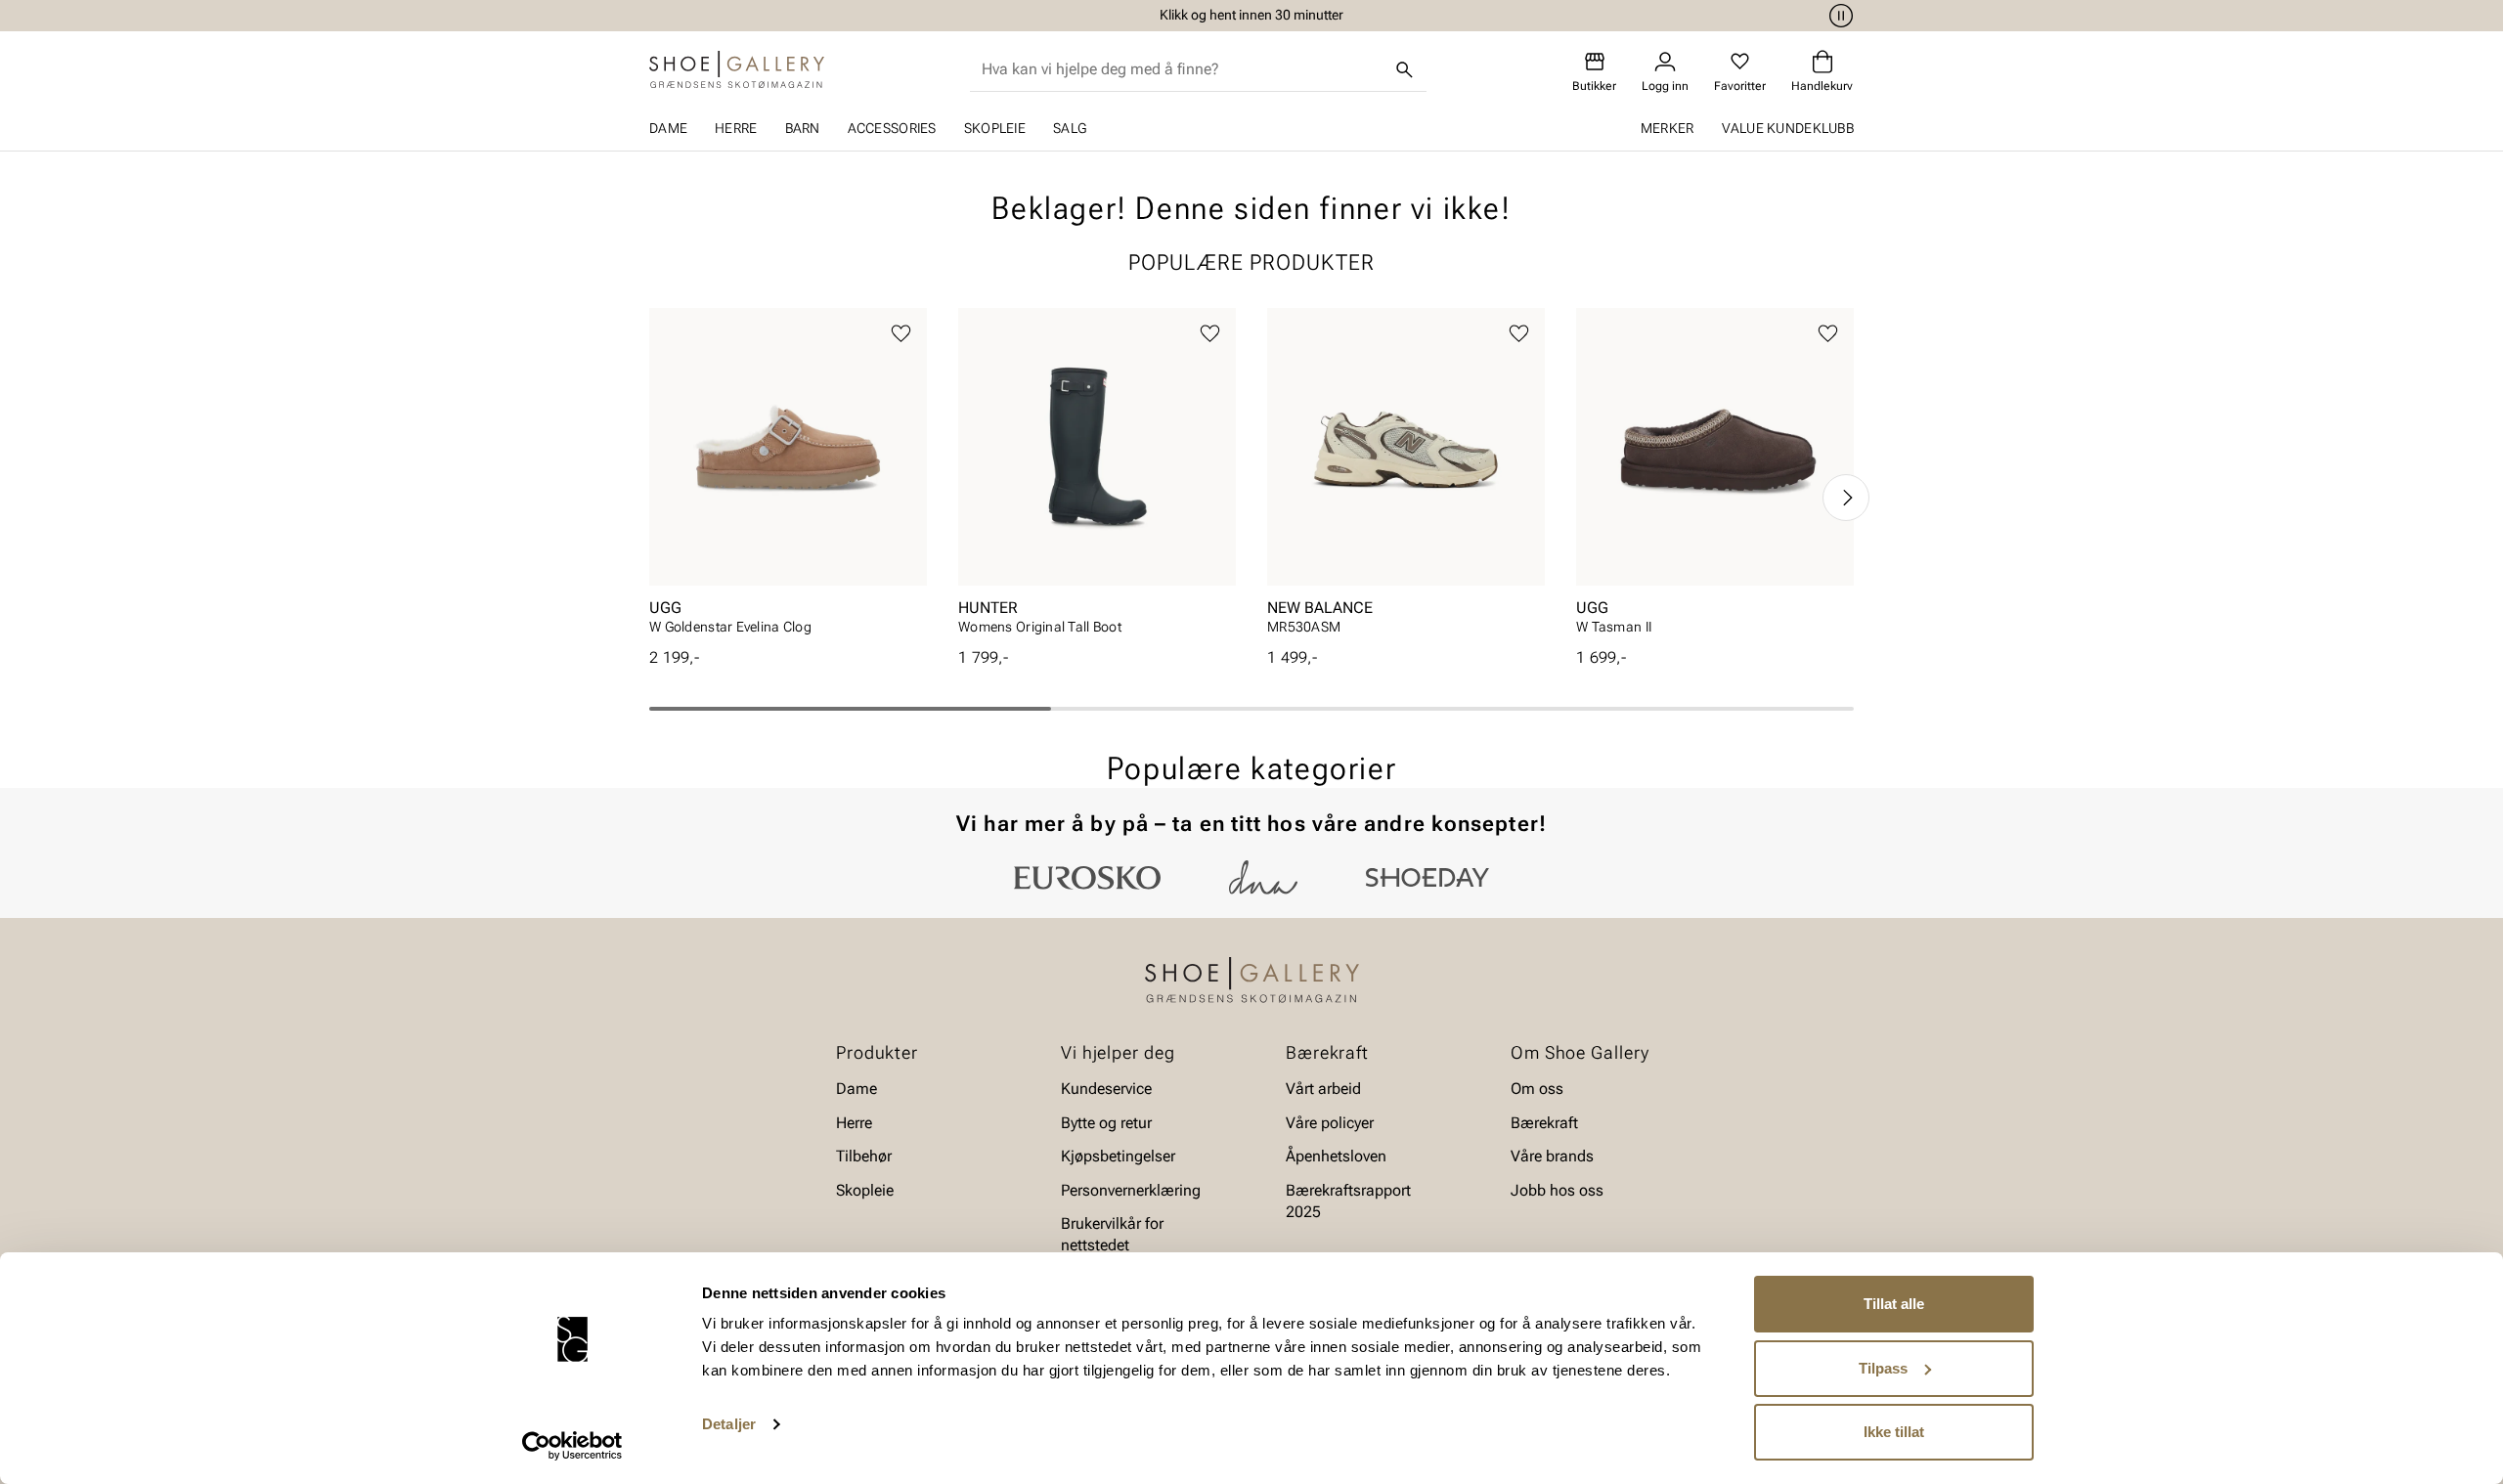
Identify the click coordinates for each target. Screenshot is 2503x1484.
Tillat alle (1894, 1304)
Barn (803, 128)
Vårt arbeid (1323, 1089)
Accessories (892, 128)
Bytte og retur (1106, 1123)
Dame (668, 128)
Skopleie (995, 128)
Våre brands (1552, 1156)
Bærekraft (1544, 1123)
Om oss (1537, 1089)
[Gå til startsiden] (737, 69)
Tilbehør (864, 1156)
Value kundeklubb (1788, 128)
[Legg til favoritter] (901, 334)
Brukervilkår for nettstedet (1112, 1234)
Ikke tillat (1894, 1432)
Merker (1668, 128)
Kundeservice (1106, 1089)
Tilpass (1883, 1368)
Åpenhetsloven (1336, 1156)
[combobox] (1183, 69)
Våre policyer (1330, 1123)
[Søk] (1405, 69)
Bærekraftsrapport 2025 (1348, 1200)
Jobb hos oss (1557, 1189)
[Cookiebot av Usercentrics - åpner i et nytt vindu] (572, 1446)
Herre (736, 128)
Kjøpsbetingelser (1118, 1156)
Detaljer (729, 1424)
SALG (1070, 128)
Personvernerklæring (1131, 1189)
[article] (788, 478)
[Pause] (1838, 16)
